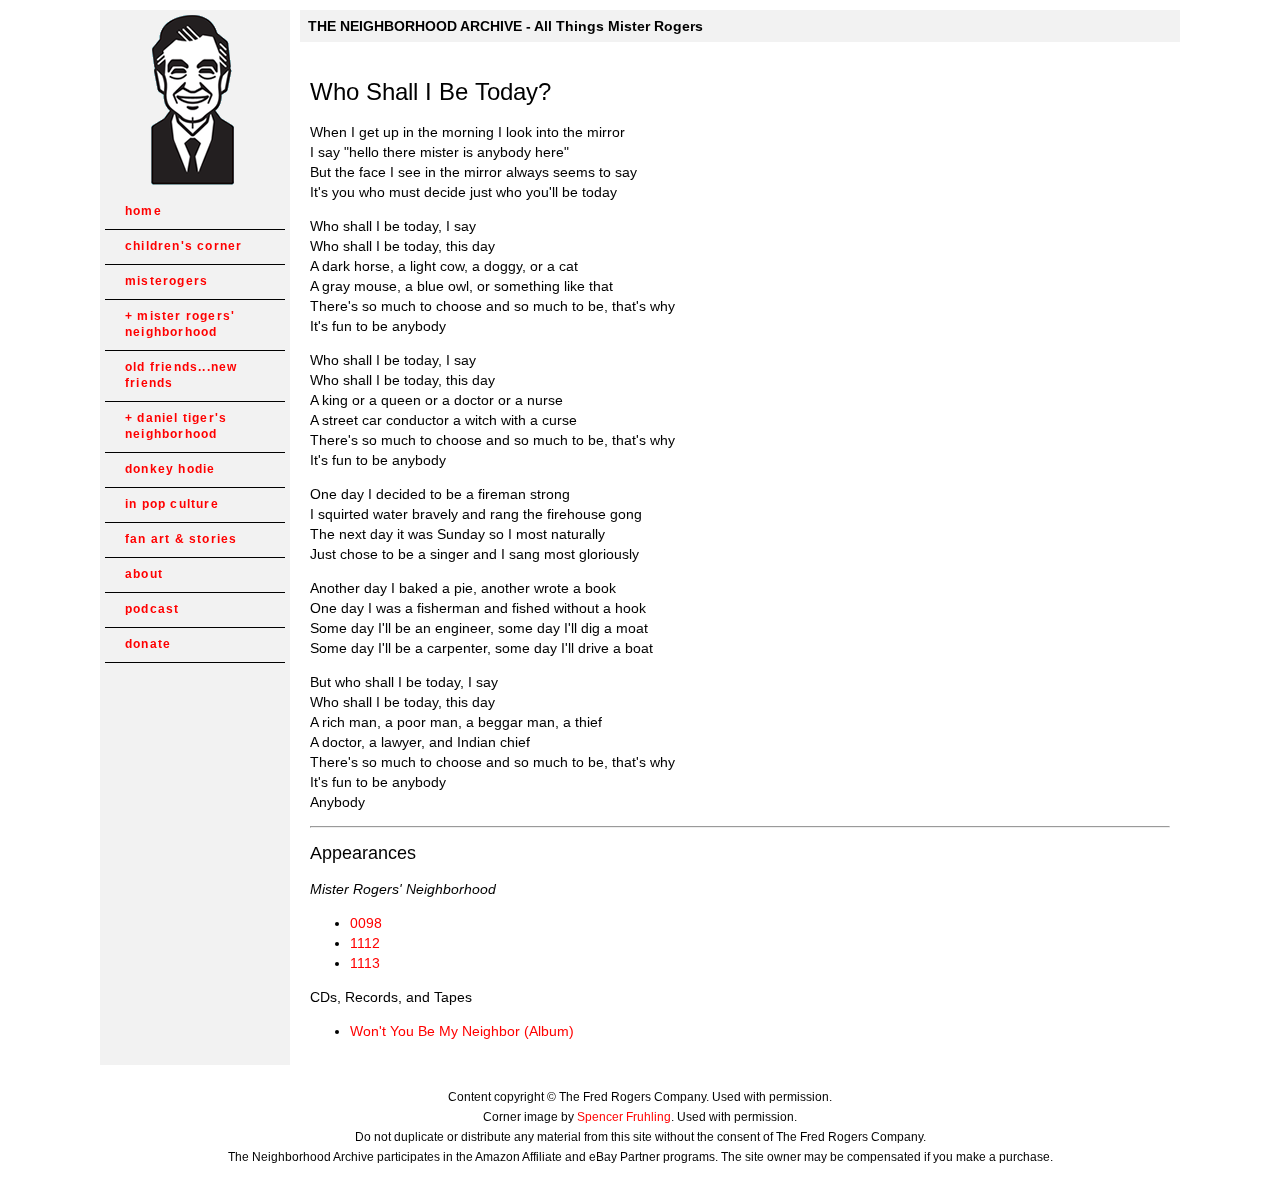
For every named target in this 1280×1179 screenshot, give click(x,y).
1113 (365, 963)
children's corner (183, 246)
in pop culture (172, 504)
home (143, 211)
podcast (152, 609)
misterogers (166, 281)
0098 (366, 923)
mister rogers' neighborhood (180, 324)
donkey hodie (170, 469)
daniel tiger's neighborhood (176, 426)
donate (148, 644)
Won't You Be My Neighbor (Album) (462, 1031)
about (144, 574)
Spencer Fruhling (624, 1117)
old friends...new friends (181, 375)
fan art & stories (181, 539)
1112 (365, 943)
